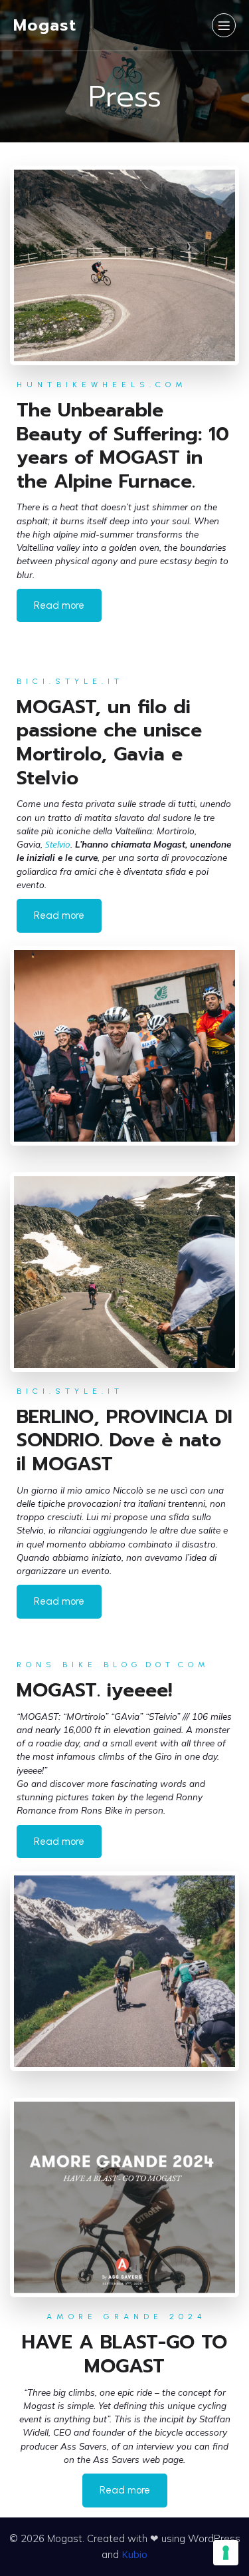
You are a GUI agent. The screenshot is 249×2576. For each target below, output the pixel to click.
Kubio (134, 2554)
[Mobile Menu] (224, 25)
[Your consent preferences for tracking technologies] (226, 2553)
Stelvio (58, 844)
